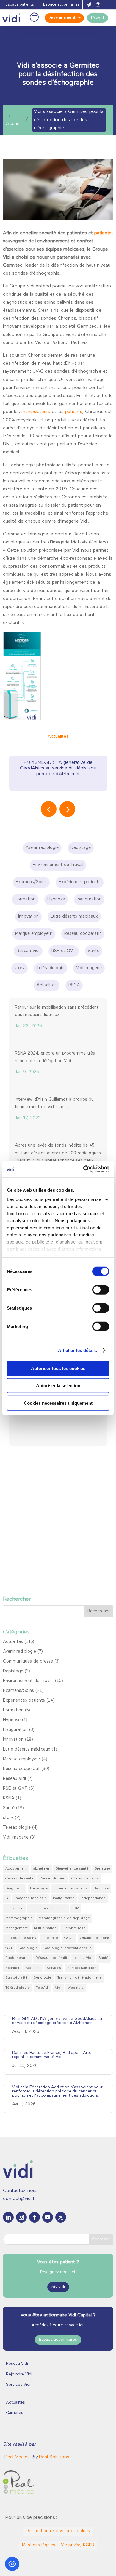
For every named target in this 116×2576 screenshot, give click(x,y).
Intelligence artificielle (48, 1908)
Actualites (58, 737)
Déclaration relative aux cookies (58, 2531)
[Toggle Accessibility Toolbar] (12, 2564)
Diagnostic (15, 1889)
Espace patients (20, 5)
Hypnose (12, 1720)
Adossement (16, 1869)
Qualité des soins (95, 1938)
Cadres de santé (19, 1879)
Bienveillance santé (72, 1869)
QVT (9, 1948)
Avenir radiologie (19, 1652)
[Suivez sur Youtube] (48, 2217)
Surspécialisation (82, 1968)
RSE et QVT (15, 1789)
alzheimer (41, 1869)
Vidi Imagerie (16, 1837)
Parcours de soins (21, 1938)
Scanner (12, 1968)
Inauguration (15, 1730)
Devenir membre (64, 18)
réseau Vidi (83, 1958)
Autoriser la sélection (58, 1386)
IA (7, 1898)
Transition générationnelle (79, 1978)
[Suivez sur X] (61, 2217)
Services (54, 1968)
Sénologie (42, 1978)
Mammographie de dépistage (64, 1918)
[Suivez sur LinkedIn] (8, 2217)
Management (17, 1928)
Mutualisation (45, 1928)
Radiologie (28, 1948)
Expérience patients (71, 1889)
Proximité (50, 1938)
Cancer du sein (52, 1879)
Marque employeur (22, 1759)
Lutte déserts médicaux (27, 1749)
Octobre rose (74, 1928)
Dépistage (13, 1671)
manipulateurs (36, 412)
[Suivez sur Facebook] (35, 2217)
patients (103, 233)
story (8, 1818)
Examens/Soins (18, 1691)
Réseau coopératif (21, 1769)
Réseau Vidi (14, 1779)
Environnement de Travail (28, 1681)
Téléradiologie (17, 1828)
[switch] (101, 1289)
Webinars (75, 1988)
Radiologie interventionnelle (68, 1948)
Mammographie (19, 1918)
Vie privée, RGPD (78, 2545)
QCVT (69, 1938)
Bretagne (102, 1869)
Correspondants (85, 1879)
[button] (67, 809)
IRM (76, 1908)
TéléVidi (97, 18)
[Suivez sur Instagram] (21, 2217)
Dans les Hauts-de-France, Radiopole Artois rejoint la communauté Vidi (53, 2055)
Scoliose (33, 1968)
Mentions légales (39, 2545)
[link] (18, 2457)
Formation (13, 1710)
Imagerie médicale (31, 1898)
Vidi (58, 1988)
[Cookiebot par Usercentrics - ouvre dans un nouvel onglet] (83, 1169)
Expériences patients (24, 1701)
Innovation (13, 1740)
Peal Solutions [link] (54, 2457)
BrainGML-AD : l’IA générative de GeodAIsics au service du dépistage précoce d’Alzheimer (58, 768)
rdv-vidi (58, 2287)
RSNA (9, 1798)
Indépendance (93, 1898)
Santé (9, 1808)
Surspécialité (16, 1978)
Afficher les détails (78, 1350)
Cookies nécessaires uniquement (58, 1403)
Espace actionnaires (61, 5)
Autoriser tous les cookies (58, 1368)
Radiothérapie (17, 1958)
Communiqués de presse (28, 1661)
